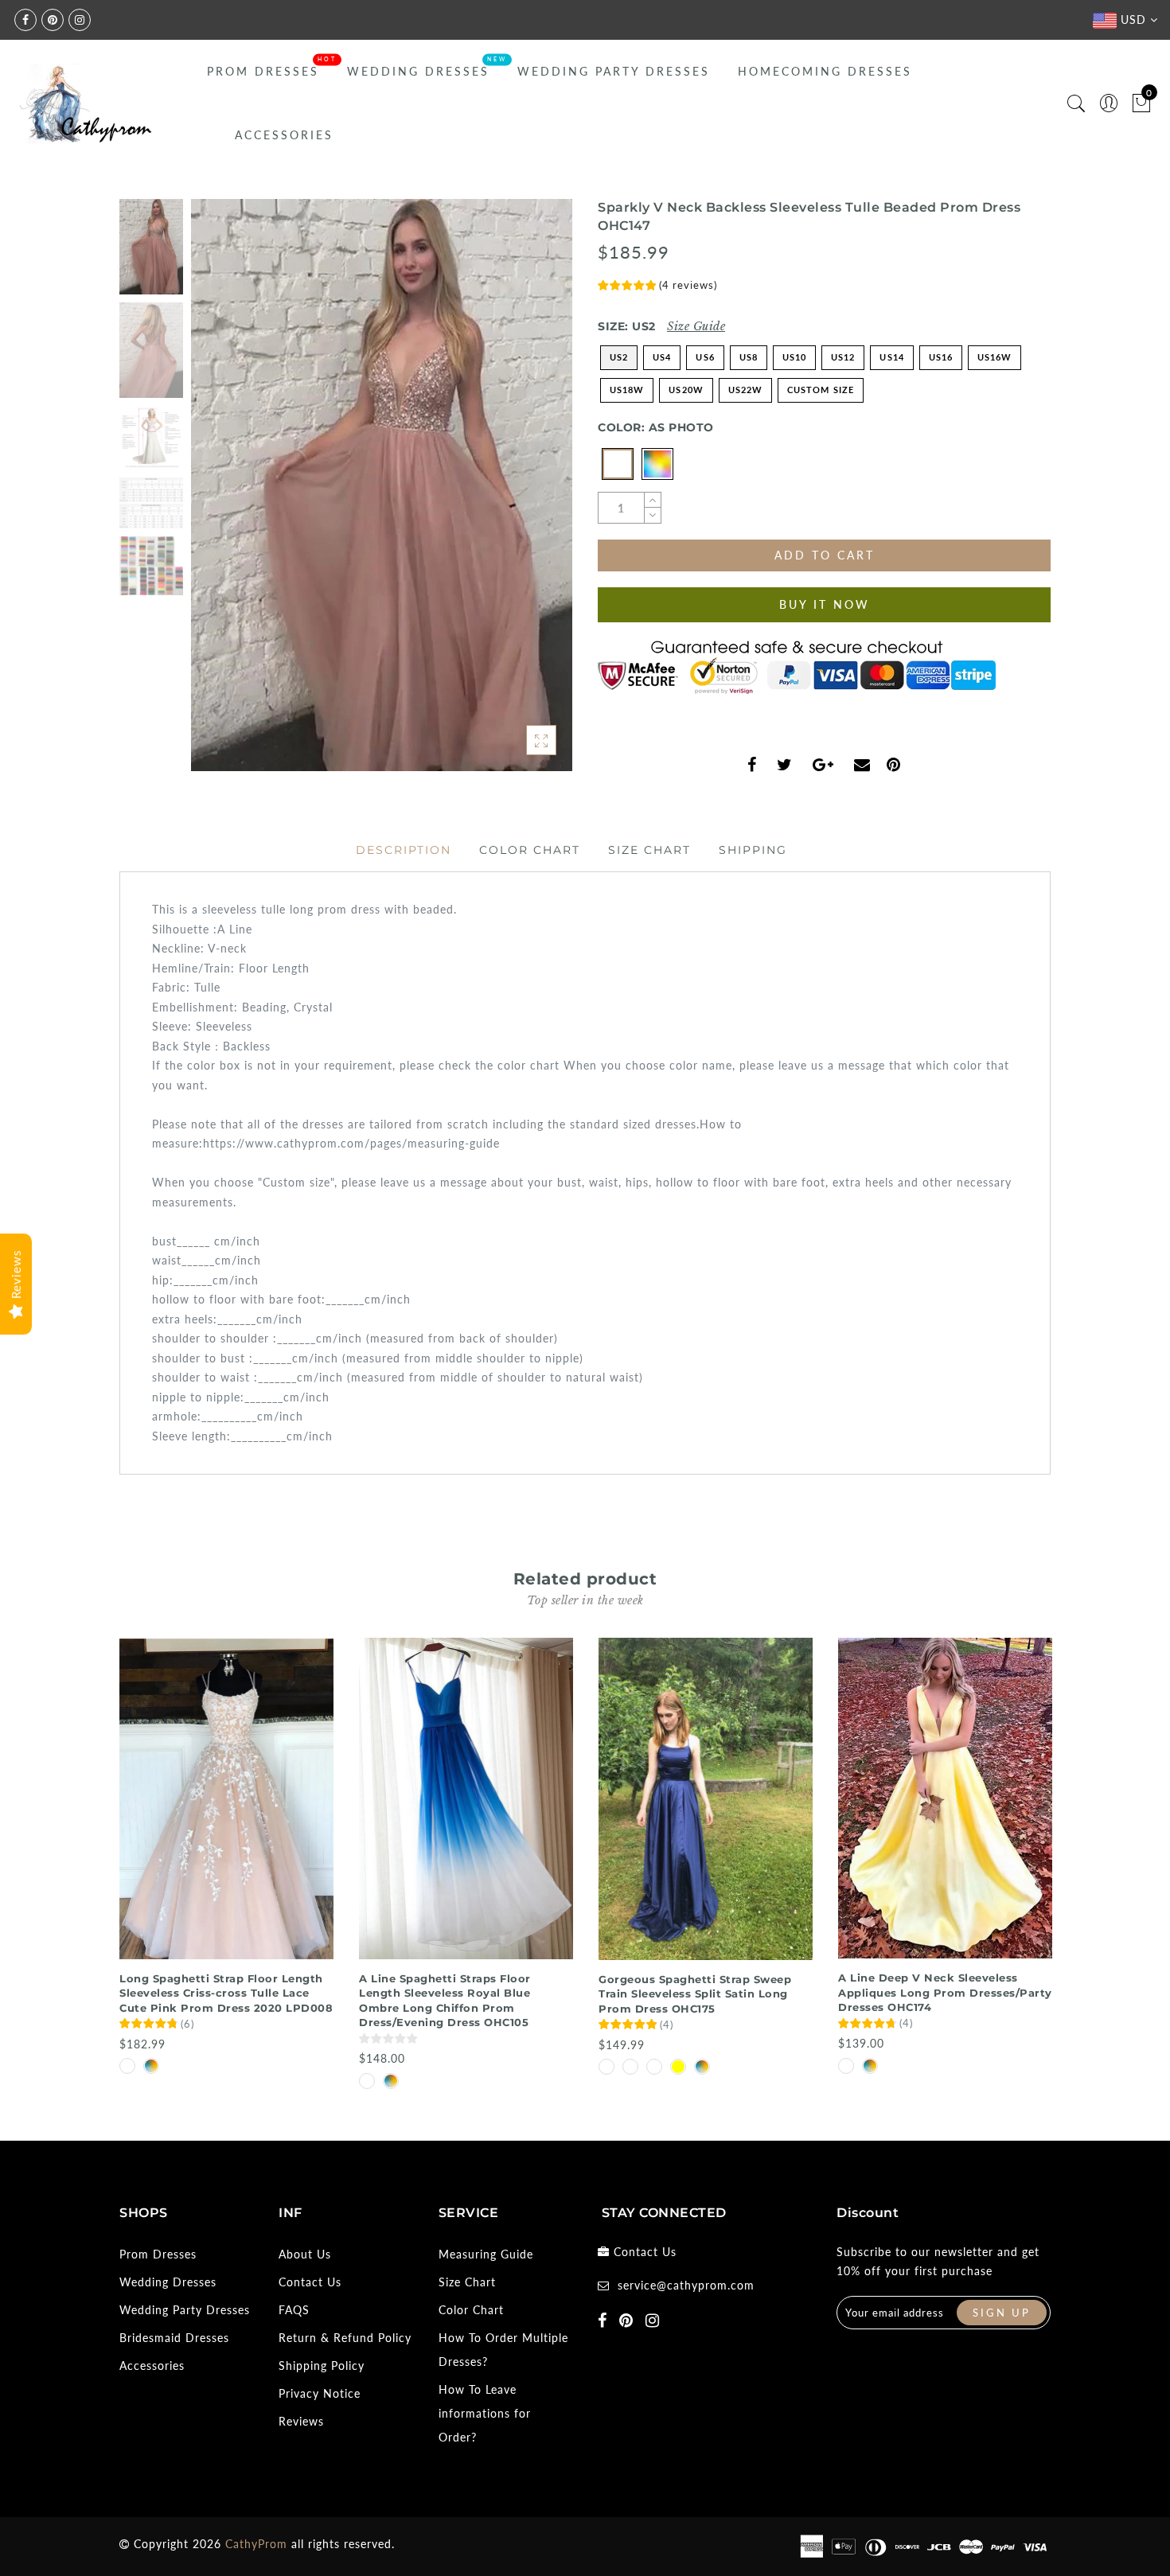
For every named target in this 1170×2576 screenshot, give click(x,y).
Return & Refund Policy (345, 2338)
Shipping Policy (322, 2366)
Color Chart (530, 850)
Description (404, 850)
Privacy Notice (320, 2393)
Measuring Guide (486, 2254)
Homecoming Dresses (825, 71)
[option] (382, 485)
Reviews (301, 2421)
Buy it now (825, 604)
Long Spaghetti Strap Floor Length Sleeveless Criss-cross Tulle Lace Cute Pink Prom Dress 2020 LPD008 (226, 1993)
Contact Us (310, 2282)
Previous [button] (220, 495)
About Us (305, 2254)
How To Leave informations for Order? (485, 2413)
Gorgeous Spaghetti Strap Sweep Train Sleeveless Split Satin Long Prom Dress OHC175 (695, 1994)
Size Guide (696, 326)
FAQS (294, 2310)
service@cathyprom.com (686, 2285)
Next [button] (523, 494)
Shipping (753, 850)
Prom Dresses (263, 71)
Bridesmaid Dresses (174, 2338)
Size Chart (649, 850)
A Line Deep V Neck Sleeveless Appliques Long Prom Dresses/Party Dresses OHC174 (945, 1992)
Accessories (284, 135)
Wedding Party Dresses (614, 71)
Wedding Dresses (418, 71)
